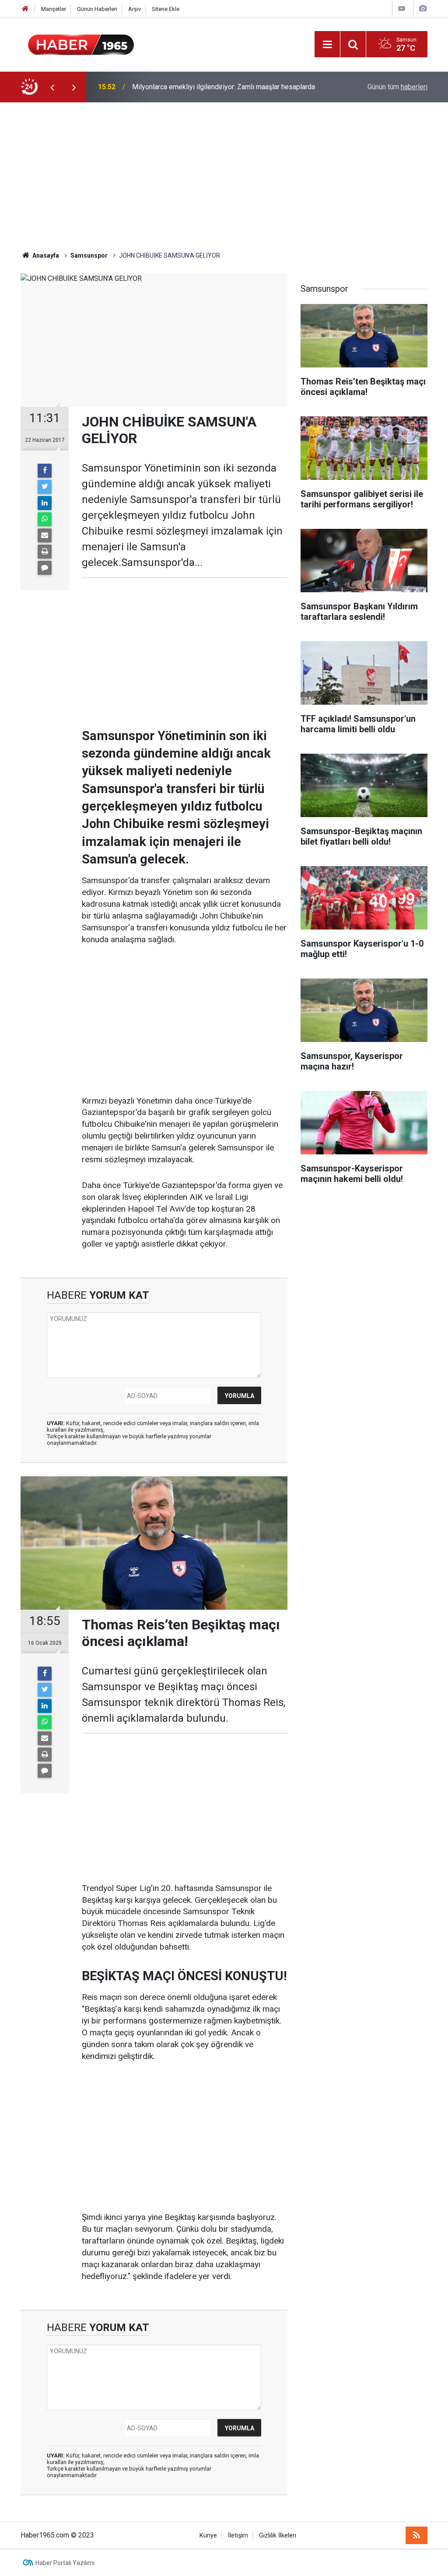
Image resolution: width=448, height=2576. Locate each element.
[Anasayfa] (25, 9)
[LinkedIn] (45, 503)
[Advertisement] (224, 177)
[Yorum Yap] (45, 568)
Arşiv (135, 9)
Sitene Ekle (166, 9)
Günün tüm (397, 87)
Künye (208, 2536)
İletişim (238, 2536)
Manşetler (54, 9)
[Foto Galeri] (423, 9)
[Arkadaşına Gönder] (45, 535)
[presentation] (52, 87)
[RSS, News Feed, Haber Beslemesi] (416, 2535)
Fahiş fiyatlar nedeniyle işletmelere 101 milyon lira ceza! (218, 87)
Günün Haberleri (97, 9)
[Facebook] (45, 471)
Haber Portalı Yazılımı (65, 2563)
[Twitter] (45, 487)
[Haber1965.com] (81, 44)
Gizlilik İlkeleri (278, 2536)
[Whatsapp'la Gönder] (45, 519)
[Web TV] (402, 9)
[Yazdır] (45, 552)
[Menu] (327, 45)
